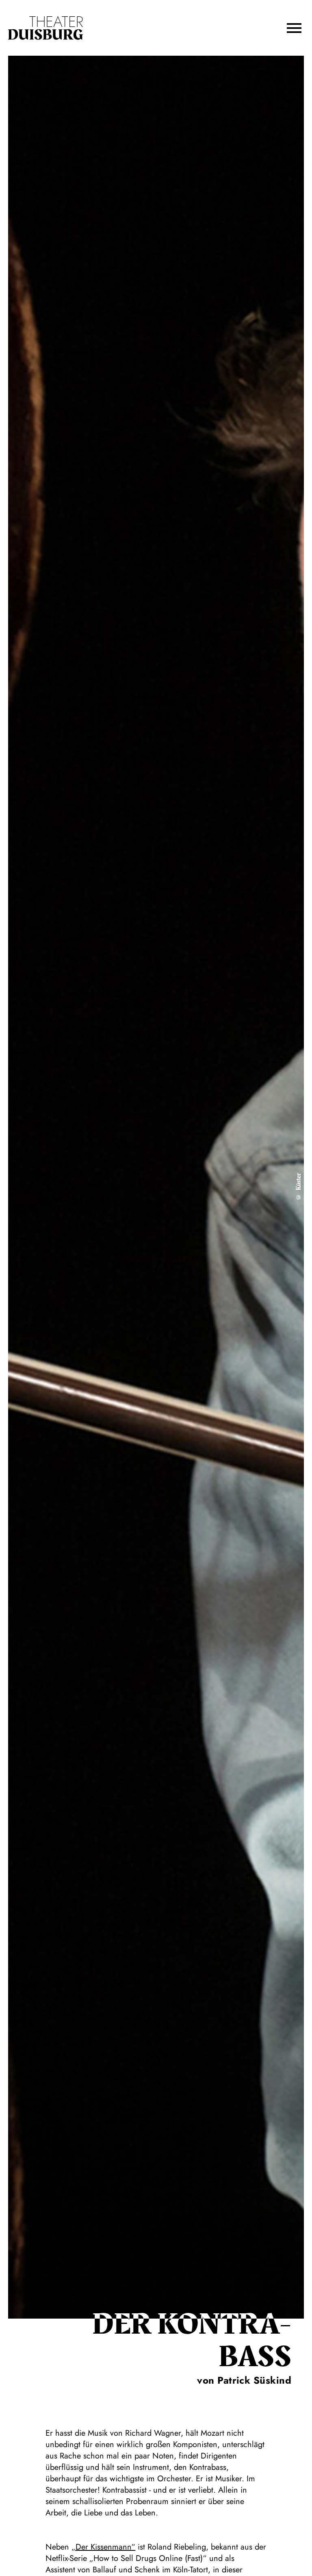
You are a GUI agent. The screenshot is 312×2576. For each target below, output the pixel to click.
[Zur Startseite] (45, 28)
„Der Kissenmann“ (103, 2547)
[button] (294, 28)
